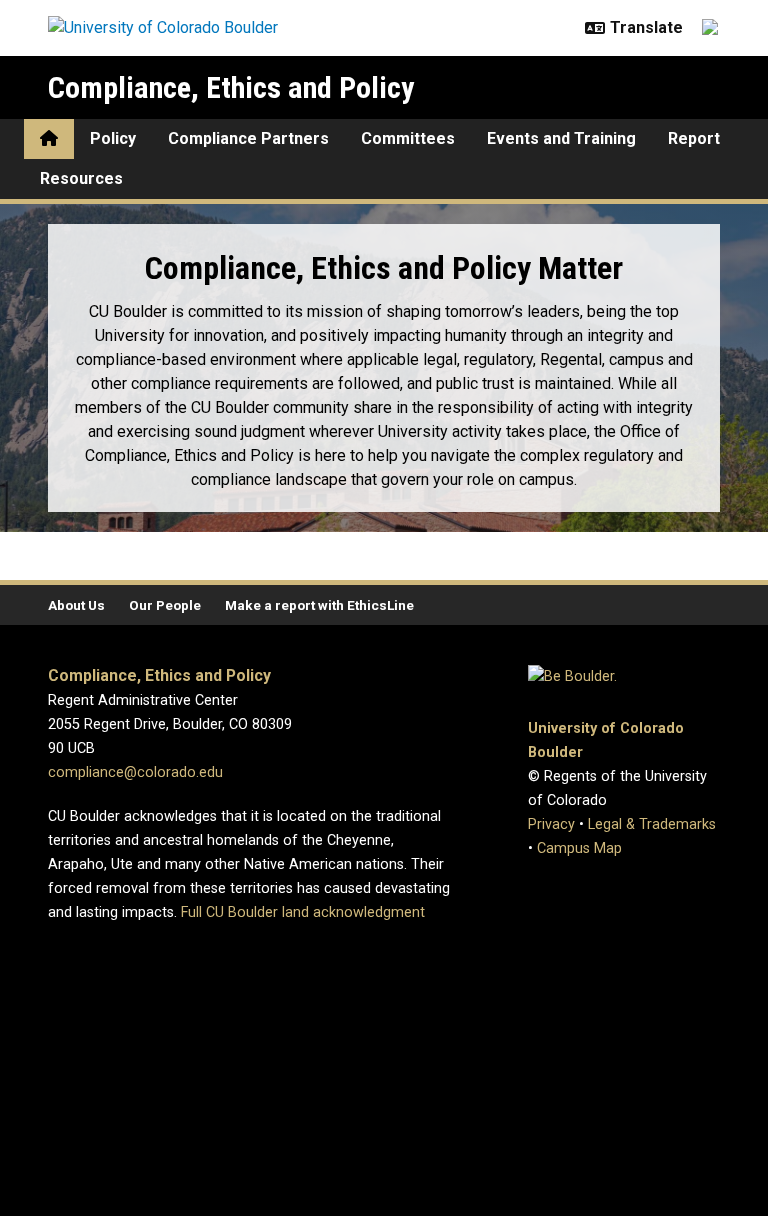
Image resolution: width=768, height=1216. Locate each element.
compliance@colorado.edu (135, 772)
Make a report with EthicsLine (319, 605)
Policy (113, 138)
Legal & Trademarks (652, 824)
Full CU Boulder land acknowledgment (303, 912)
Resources (81, 178)
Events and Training (561, 138)
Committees (408, 138)
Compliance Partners (248, 138)
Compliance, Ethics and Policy (231, 87)
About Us (76, 605)
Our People (165, 605)
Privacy (551, 824)
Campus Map (579, 848)
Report (694, 138)
